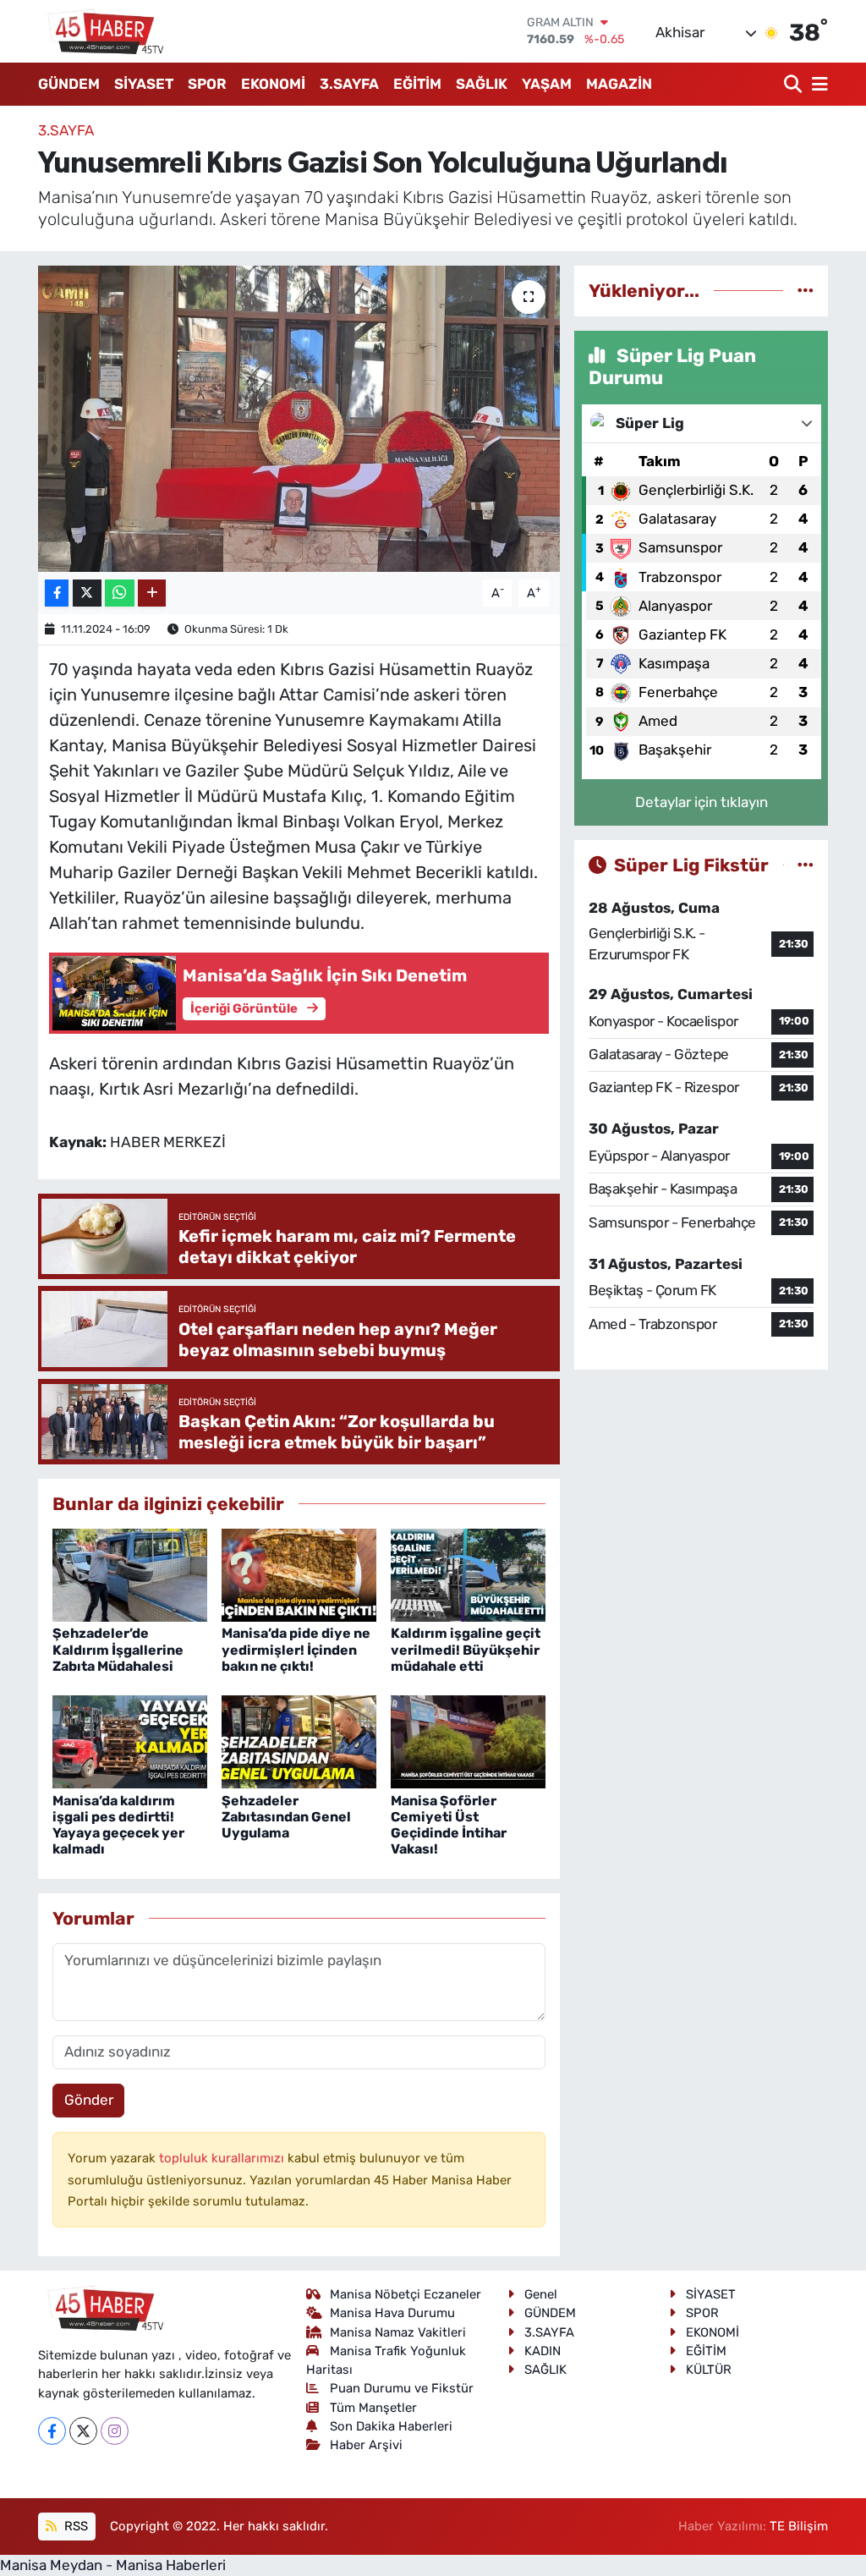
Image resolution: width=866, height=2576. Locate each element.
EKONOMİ (273, 84)
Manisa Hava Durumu (392, 2313)
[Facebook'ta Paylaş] (57, 593)
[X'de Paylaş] (87, 593)
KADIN (543, 2351)
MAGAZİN (619, 84)
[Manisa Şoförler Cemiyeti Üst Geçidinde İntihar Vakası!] (468, 1741)
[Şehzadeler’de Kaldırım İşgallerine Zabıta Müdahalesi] (130, 1574)
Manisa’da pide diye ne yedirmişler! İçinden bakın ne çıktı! (296, 1649)
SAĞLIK (482, 84)
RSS (74, 2526)
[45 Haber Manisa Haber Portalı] (101, 31)
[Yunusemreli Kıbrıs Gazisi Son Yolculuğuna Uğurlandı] (299, 419)
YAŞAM (547, 84)
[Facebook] (52, 2431)
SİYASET (144, 84)
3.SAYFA (349, 84)
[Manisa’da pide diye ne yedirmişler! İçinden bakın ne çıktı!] (299, 1574)
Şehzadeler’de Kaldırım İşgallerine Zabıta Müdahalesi (118, 1649)
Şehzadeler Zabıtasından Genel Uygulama (286, 1817)
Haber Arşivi (366, 2445)
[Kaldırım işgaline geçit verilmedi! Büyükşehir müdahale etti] (468, 1574)
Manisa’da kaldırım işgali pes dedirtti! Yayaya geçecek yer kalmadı (118, 1825)
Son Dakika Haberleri (391, 2426)
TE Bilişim (799, 2526)
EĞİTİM (417, 84)
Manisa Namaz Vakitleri (398, 2332)
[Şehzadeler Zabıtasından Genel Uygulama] (299, 1741)
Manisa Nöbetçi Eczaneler (406, 2294)
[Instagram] (115, 2431)
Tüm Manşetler (373, 2408)
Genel (541, 2294)
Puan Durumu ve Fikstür (402, 2388)
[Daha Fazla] (152, 593)
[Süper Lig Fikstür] (806, 865)
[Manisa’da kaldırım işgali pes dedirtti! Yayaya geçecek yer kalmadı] (130, 1741)
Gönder (89, 2100)
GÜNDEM (69, 84)
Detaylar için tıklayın (702, 802)
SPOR (207, 84)
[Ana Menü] (817, 84)
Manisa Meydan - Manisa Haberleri (113, 2565)
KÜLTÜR (709, 2370)
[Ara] (795, 84)
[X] (83, 2431)
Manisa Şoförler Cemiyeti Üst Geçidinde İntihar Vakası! (449, 1825)
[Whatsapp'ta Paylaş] (120, 593)
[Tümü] (806, 290)
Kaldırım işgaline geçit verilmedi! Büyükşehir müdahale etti (466, 1649)
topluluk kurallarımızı (223, 2158)
